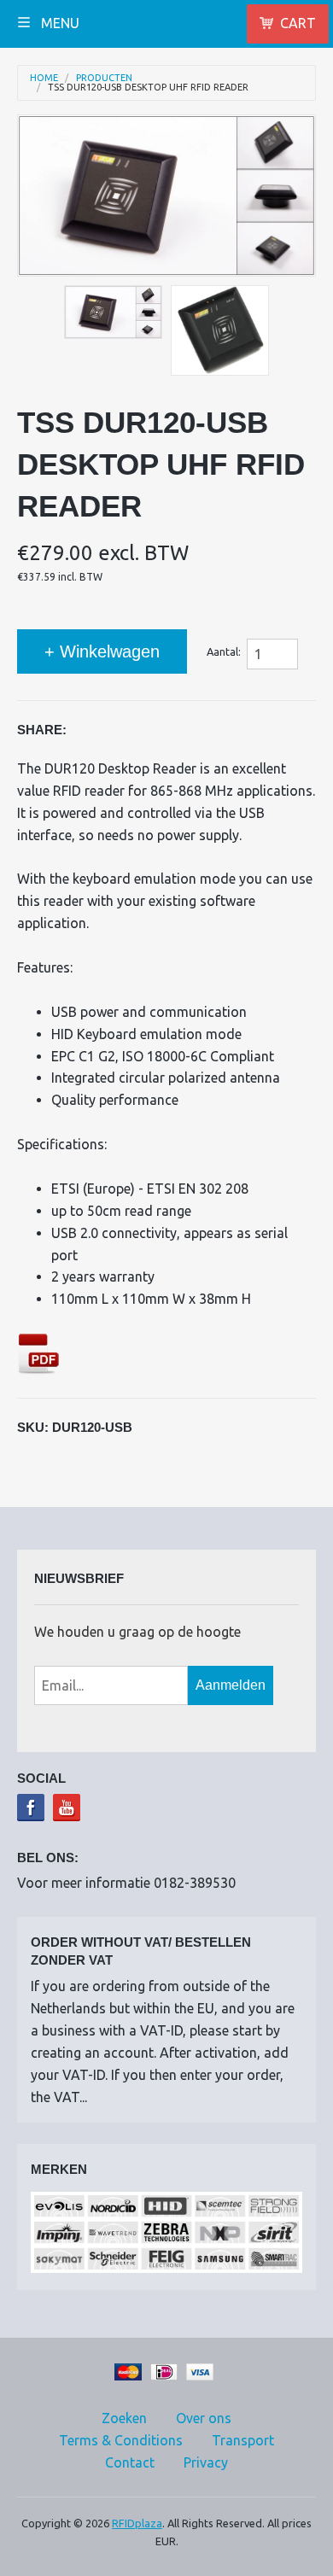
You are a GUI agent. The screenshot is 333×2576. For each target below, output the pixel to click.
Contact (130, 2462)
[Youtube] (67, 1808)
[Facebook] (31, 1808)
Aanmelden (231, 1685)
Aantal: (224, 651)
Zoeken (124, 2418)
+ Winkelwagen (102, 651)
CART (298, 23)
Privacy (206, 2462)
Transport (243, 2440)
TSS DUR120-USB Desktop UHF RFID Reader (148, 88)
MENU (58, 23)
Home (44, 78)
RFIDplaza (137, 2523)
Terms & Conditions (121, 2440)
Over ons (204, 2418)
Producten (104, 78)
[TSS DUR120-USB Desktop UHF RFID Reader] (113, 312)
